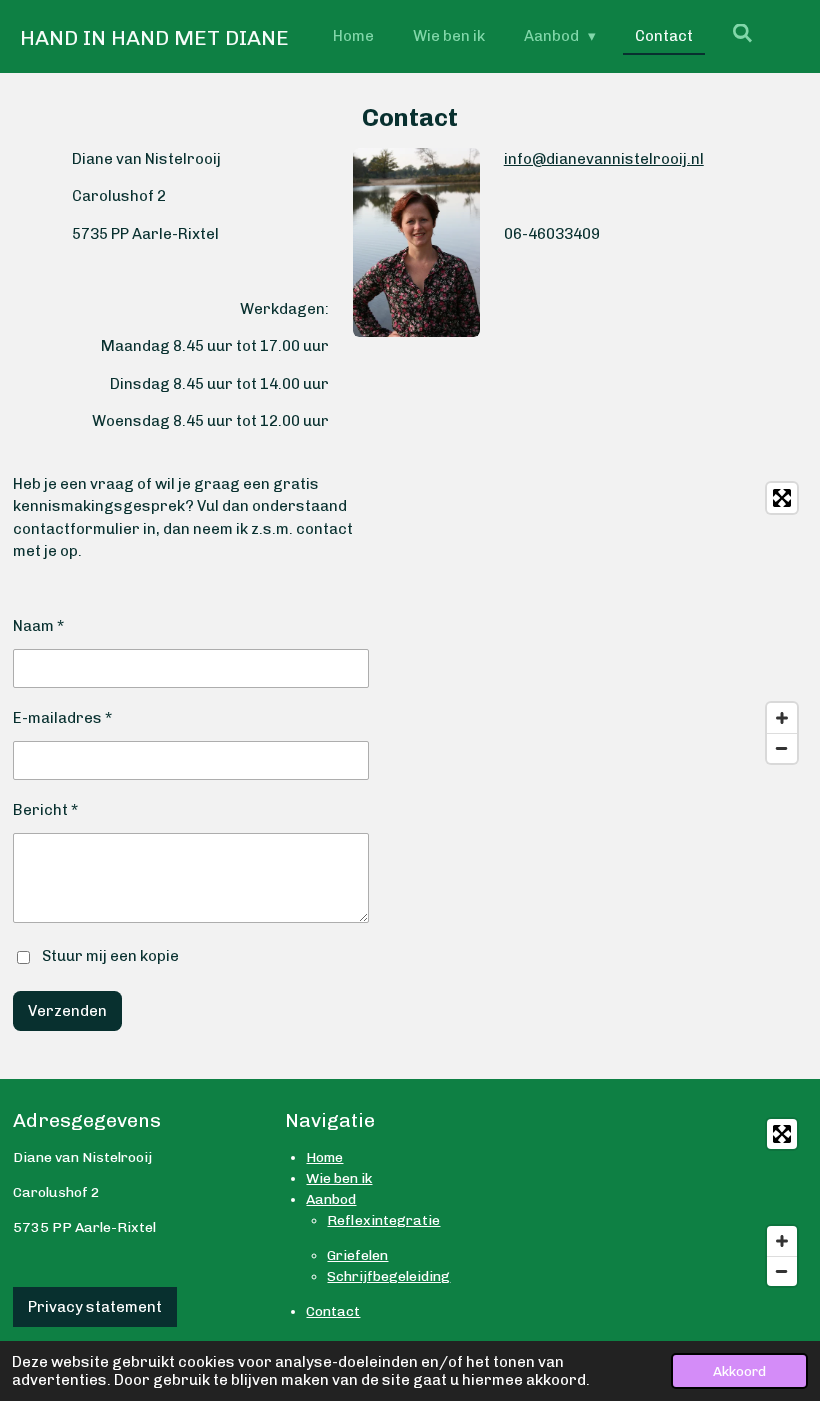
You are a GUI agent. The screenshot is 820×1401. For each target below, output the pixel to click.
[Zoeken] (742, 34)
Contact (333, 1311)
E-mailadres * (62, 718)
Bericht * (45, 810)
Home (324, 1157)
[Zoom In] (782, 718)
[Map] (641, 623)
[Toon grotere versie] (416, 243)
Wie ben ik (339, 1178)
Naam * (38, 626)
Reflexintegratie (383, 1220)
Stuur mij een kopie (110, 956)
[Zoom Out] (782, 748)
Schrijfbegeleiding (388, 1276)
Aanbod (331, 1199)
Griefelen (357, 1255)
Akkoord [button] (739, 1371)
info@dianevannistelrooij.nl (604, 159)
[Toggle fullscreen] (782, 498)
